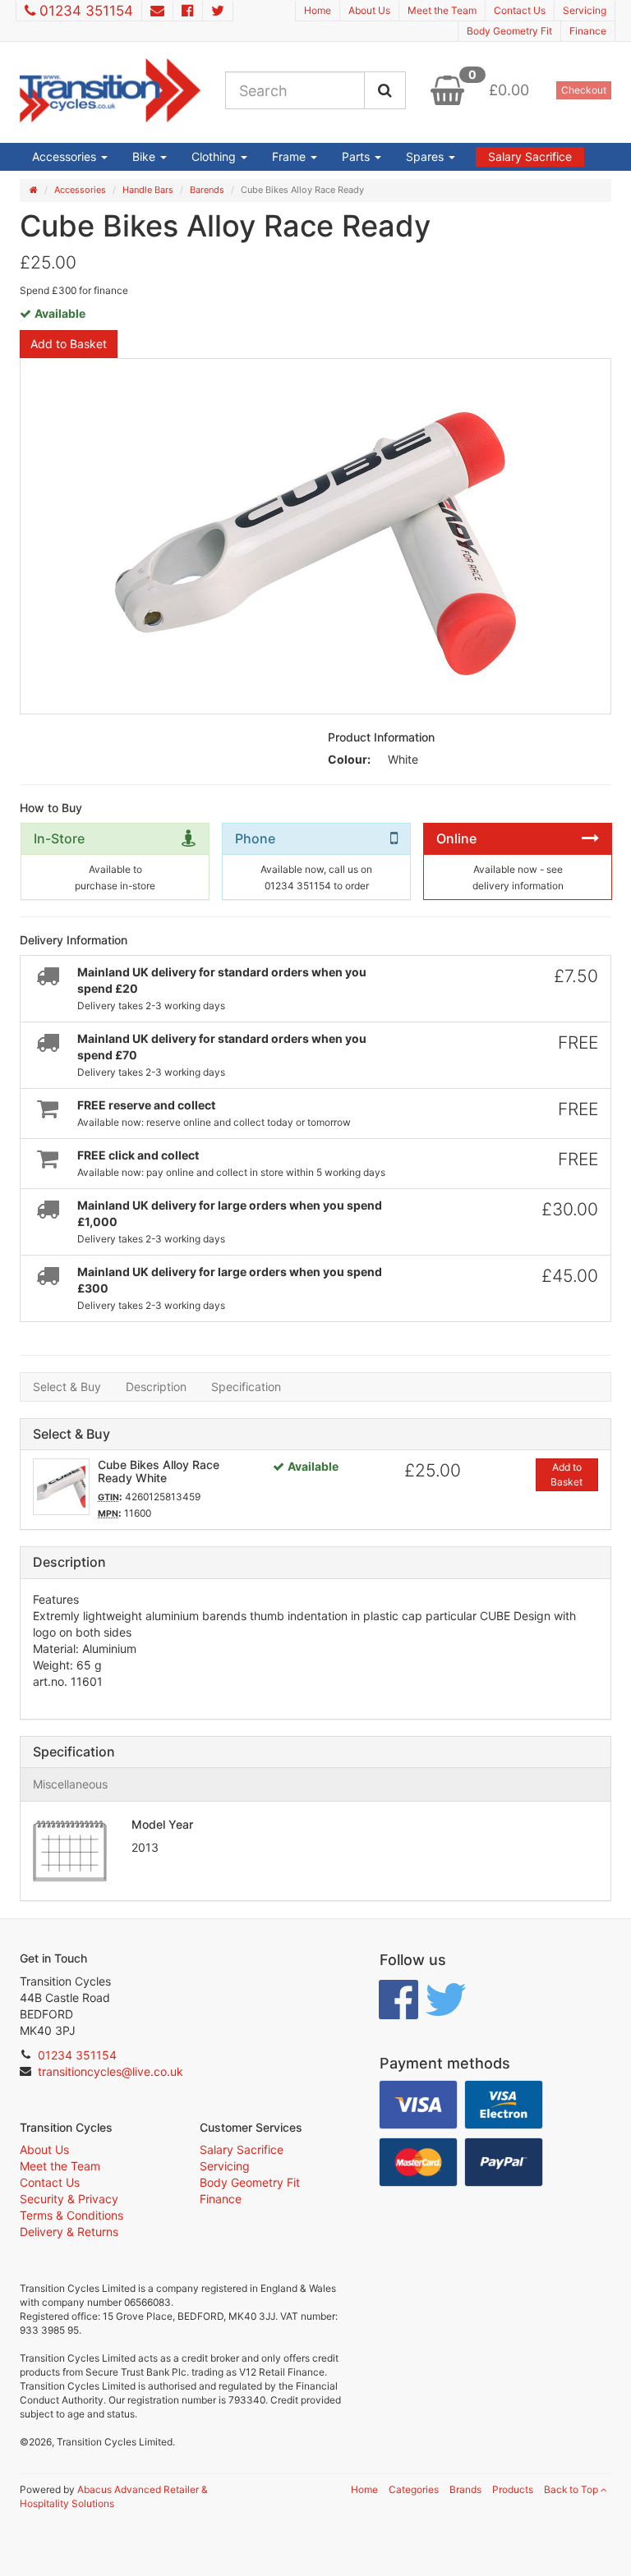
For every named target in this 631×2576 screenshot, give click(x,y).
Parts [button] (357, 156)
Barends (207, 190)
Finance (588, 31)
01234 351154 (86, 11)
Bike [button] (145, 156)
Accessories (80, 190)
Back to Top (572, 2489)
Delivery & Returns (69, 2232)
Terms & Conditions (71, 2215)
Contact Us (520, 10)
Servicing (585, 10)
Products (513, 2489)
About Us (369, 10)
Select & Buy (67, 1387)
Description (156, 1387)
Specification (246, 1387)
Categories (414, 2489)
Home (318, 10)
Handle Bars (148, 190)
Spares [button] (426, 156)
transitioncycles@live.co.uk (111, 2071)
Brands (465, 2489)
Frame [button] (290, 156)
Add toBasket (567, 1474)
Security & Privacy (69, 2199)
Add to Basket (69, 344)
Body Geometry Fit (509, 31)
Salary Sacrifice (530, 156)
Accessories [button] (66, 156)
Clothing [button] (215, 156)
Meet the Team (442, 10)
